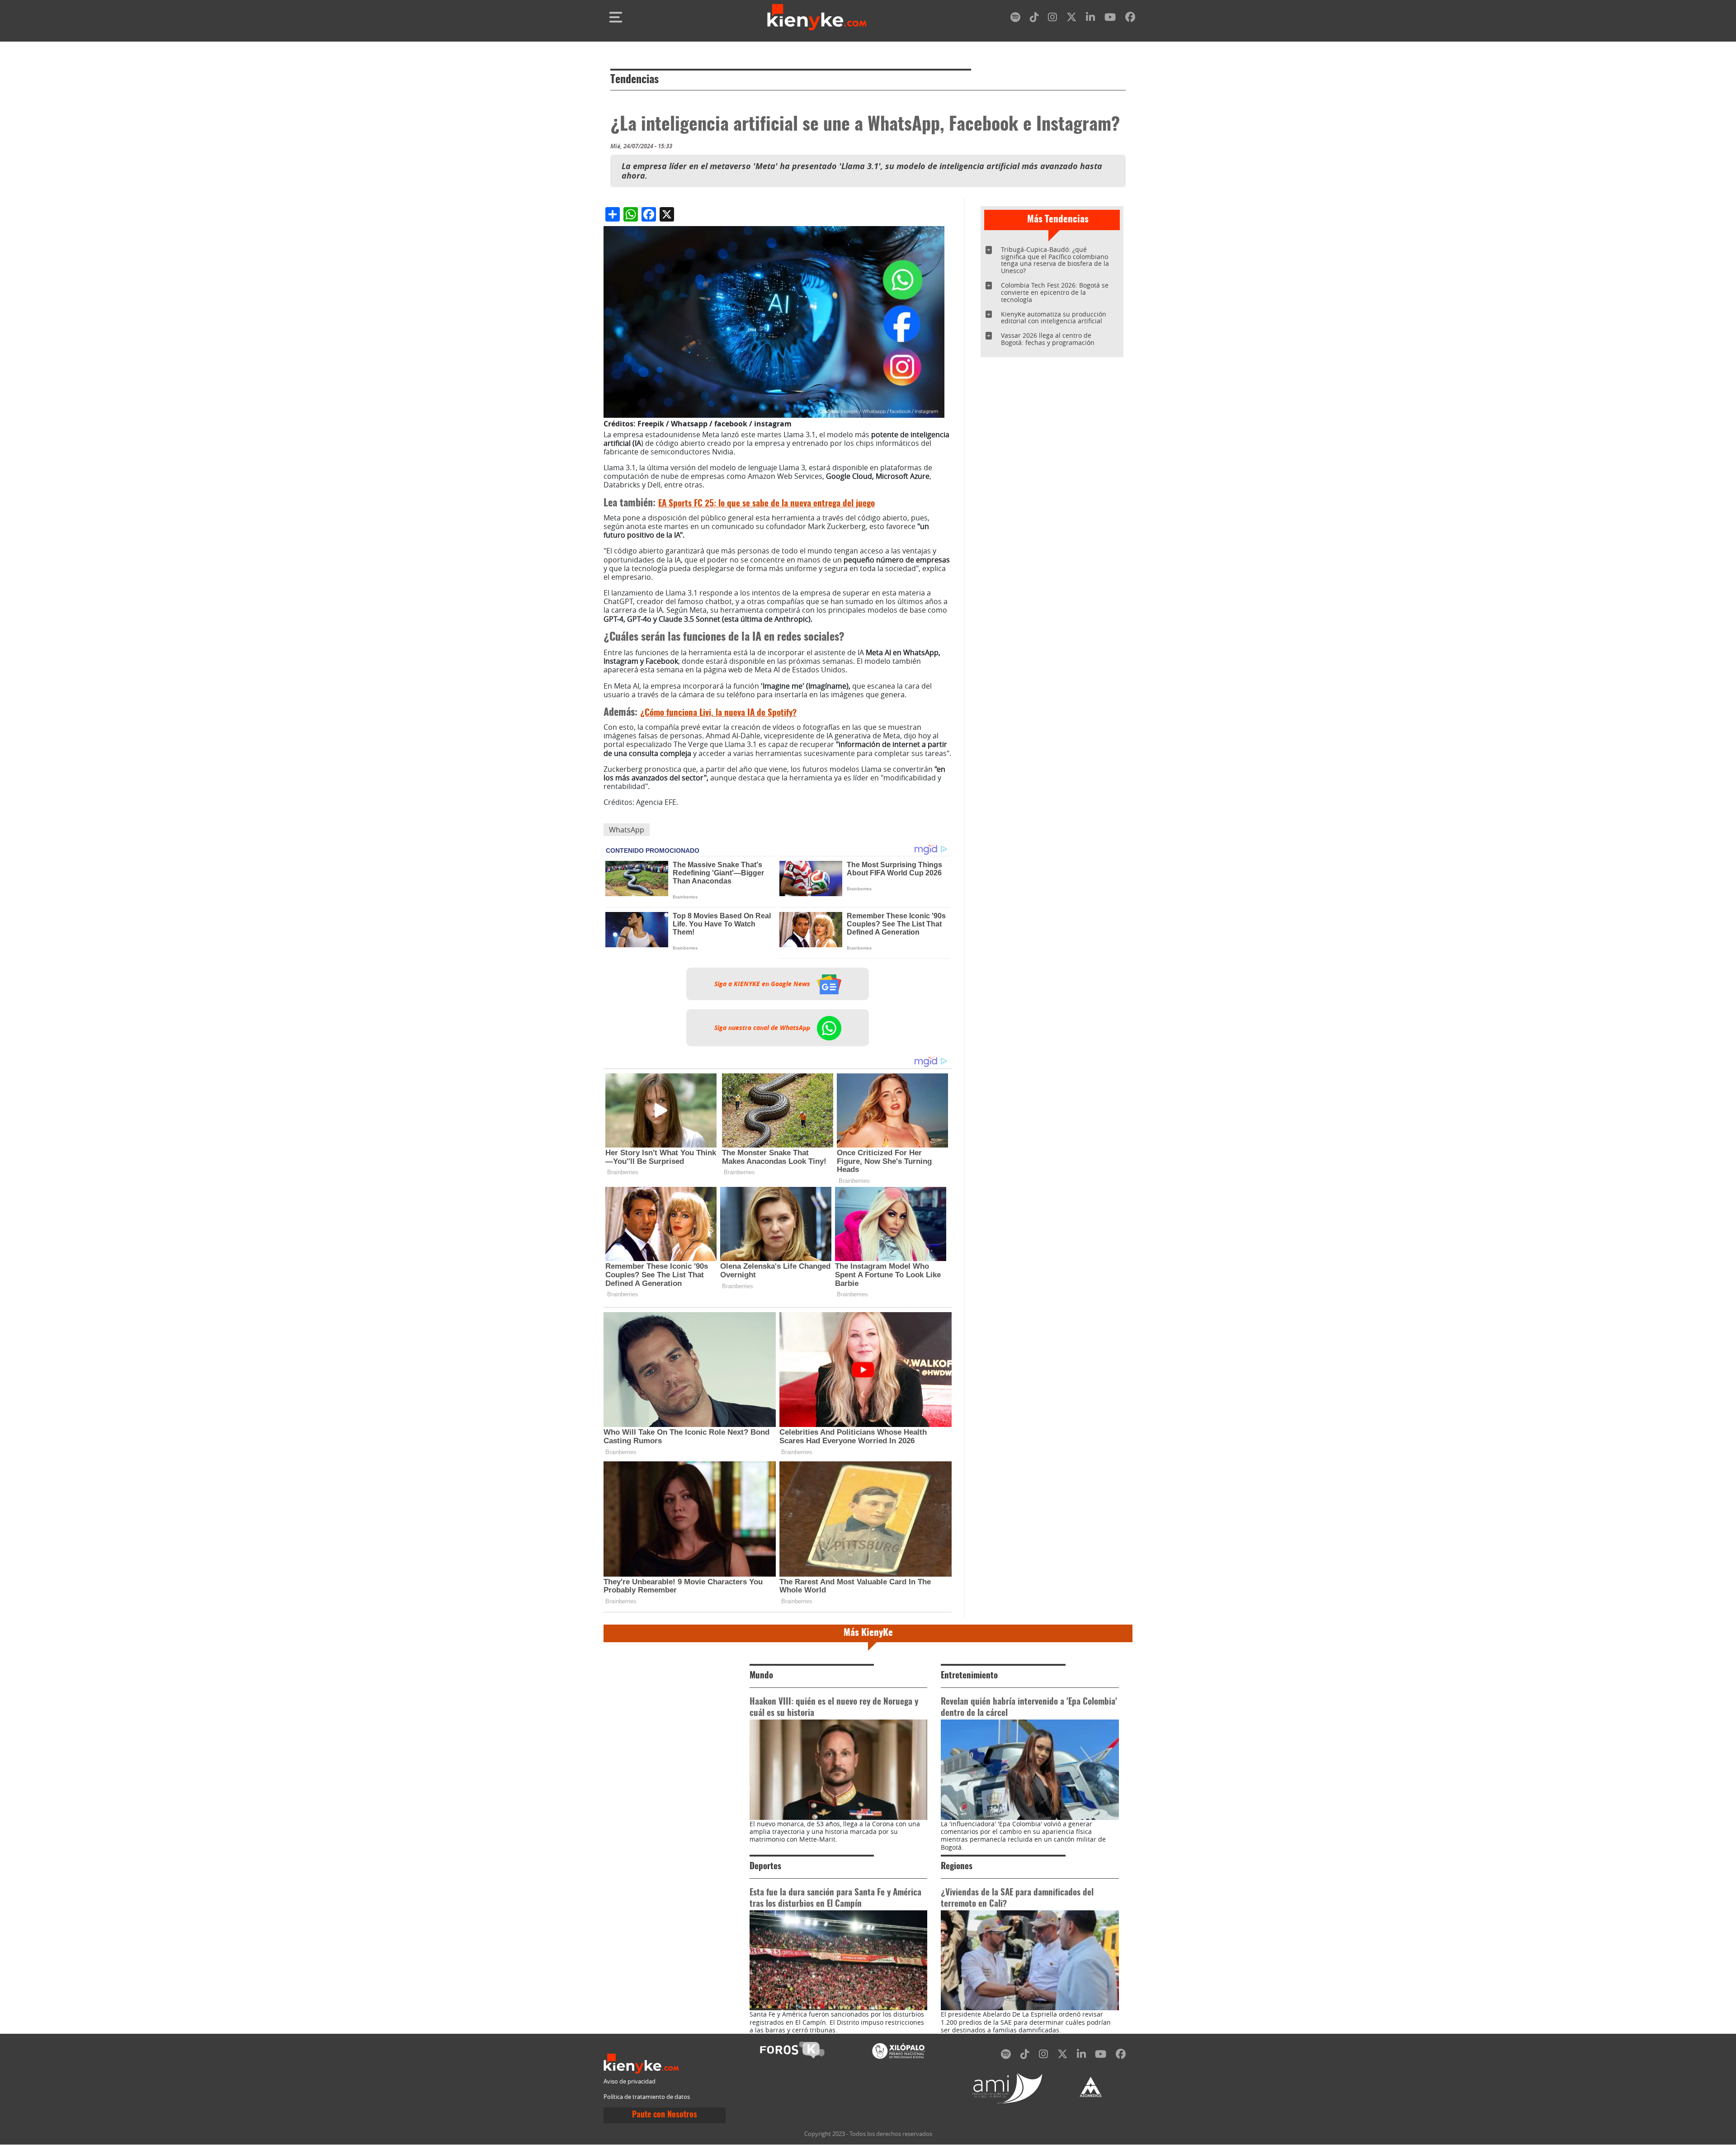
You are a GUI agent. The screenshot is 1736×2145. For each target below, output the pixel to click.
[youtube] (1110, 19)
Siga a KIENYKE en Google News (763, 984)
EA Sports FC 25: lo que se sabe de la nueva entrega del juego (767, 504)
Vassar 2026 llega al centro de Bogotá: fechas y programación (1048, 339)
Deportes (765, 1867)
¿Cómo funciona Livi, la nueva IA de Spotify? (718, 713)
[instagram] (1052, 19)
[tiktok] (1034, 19)
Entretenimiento (969, 1676)
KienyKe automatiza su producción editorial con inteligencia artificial (1054, 318)
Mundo (761, 1676)
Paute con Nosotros (665, 2115)
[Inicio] (817, 17)
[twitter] (1071, 19)
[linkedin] (1090, 19)
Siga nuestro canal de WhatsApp (763, 1028)
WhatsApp (627, 830)
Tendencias (634, 80)
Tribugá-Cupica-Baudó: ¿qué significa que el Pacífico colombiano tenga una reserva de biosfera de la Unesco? (1055, 260)
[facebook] (1130, 19)
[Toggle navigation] (616, 17)
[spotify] (1015, 19)
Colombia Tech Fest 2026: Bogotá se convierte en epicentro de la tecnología (1055, 292)
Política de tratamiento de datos (647, 2097)
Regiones (957, 1867)
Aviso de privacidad (630, 2081)
